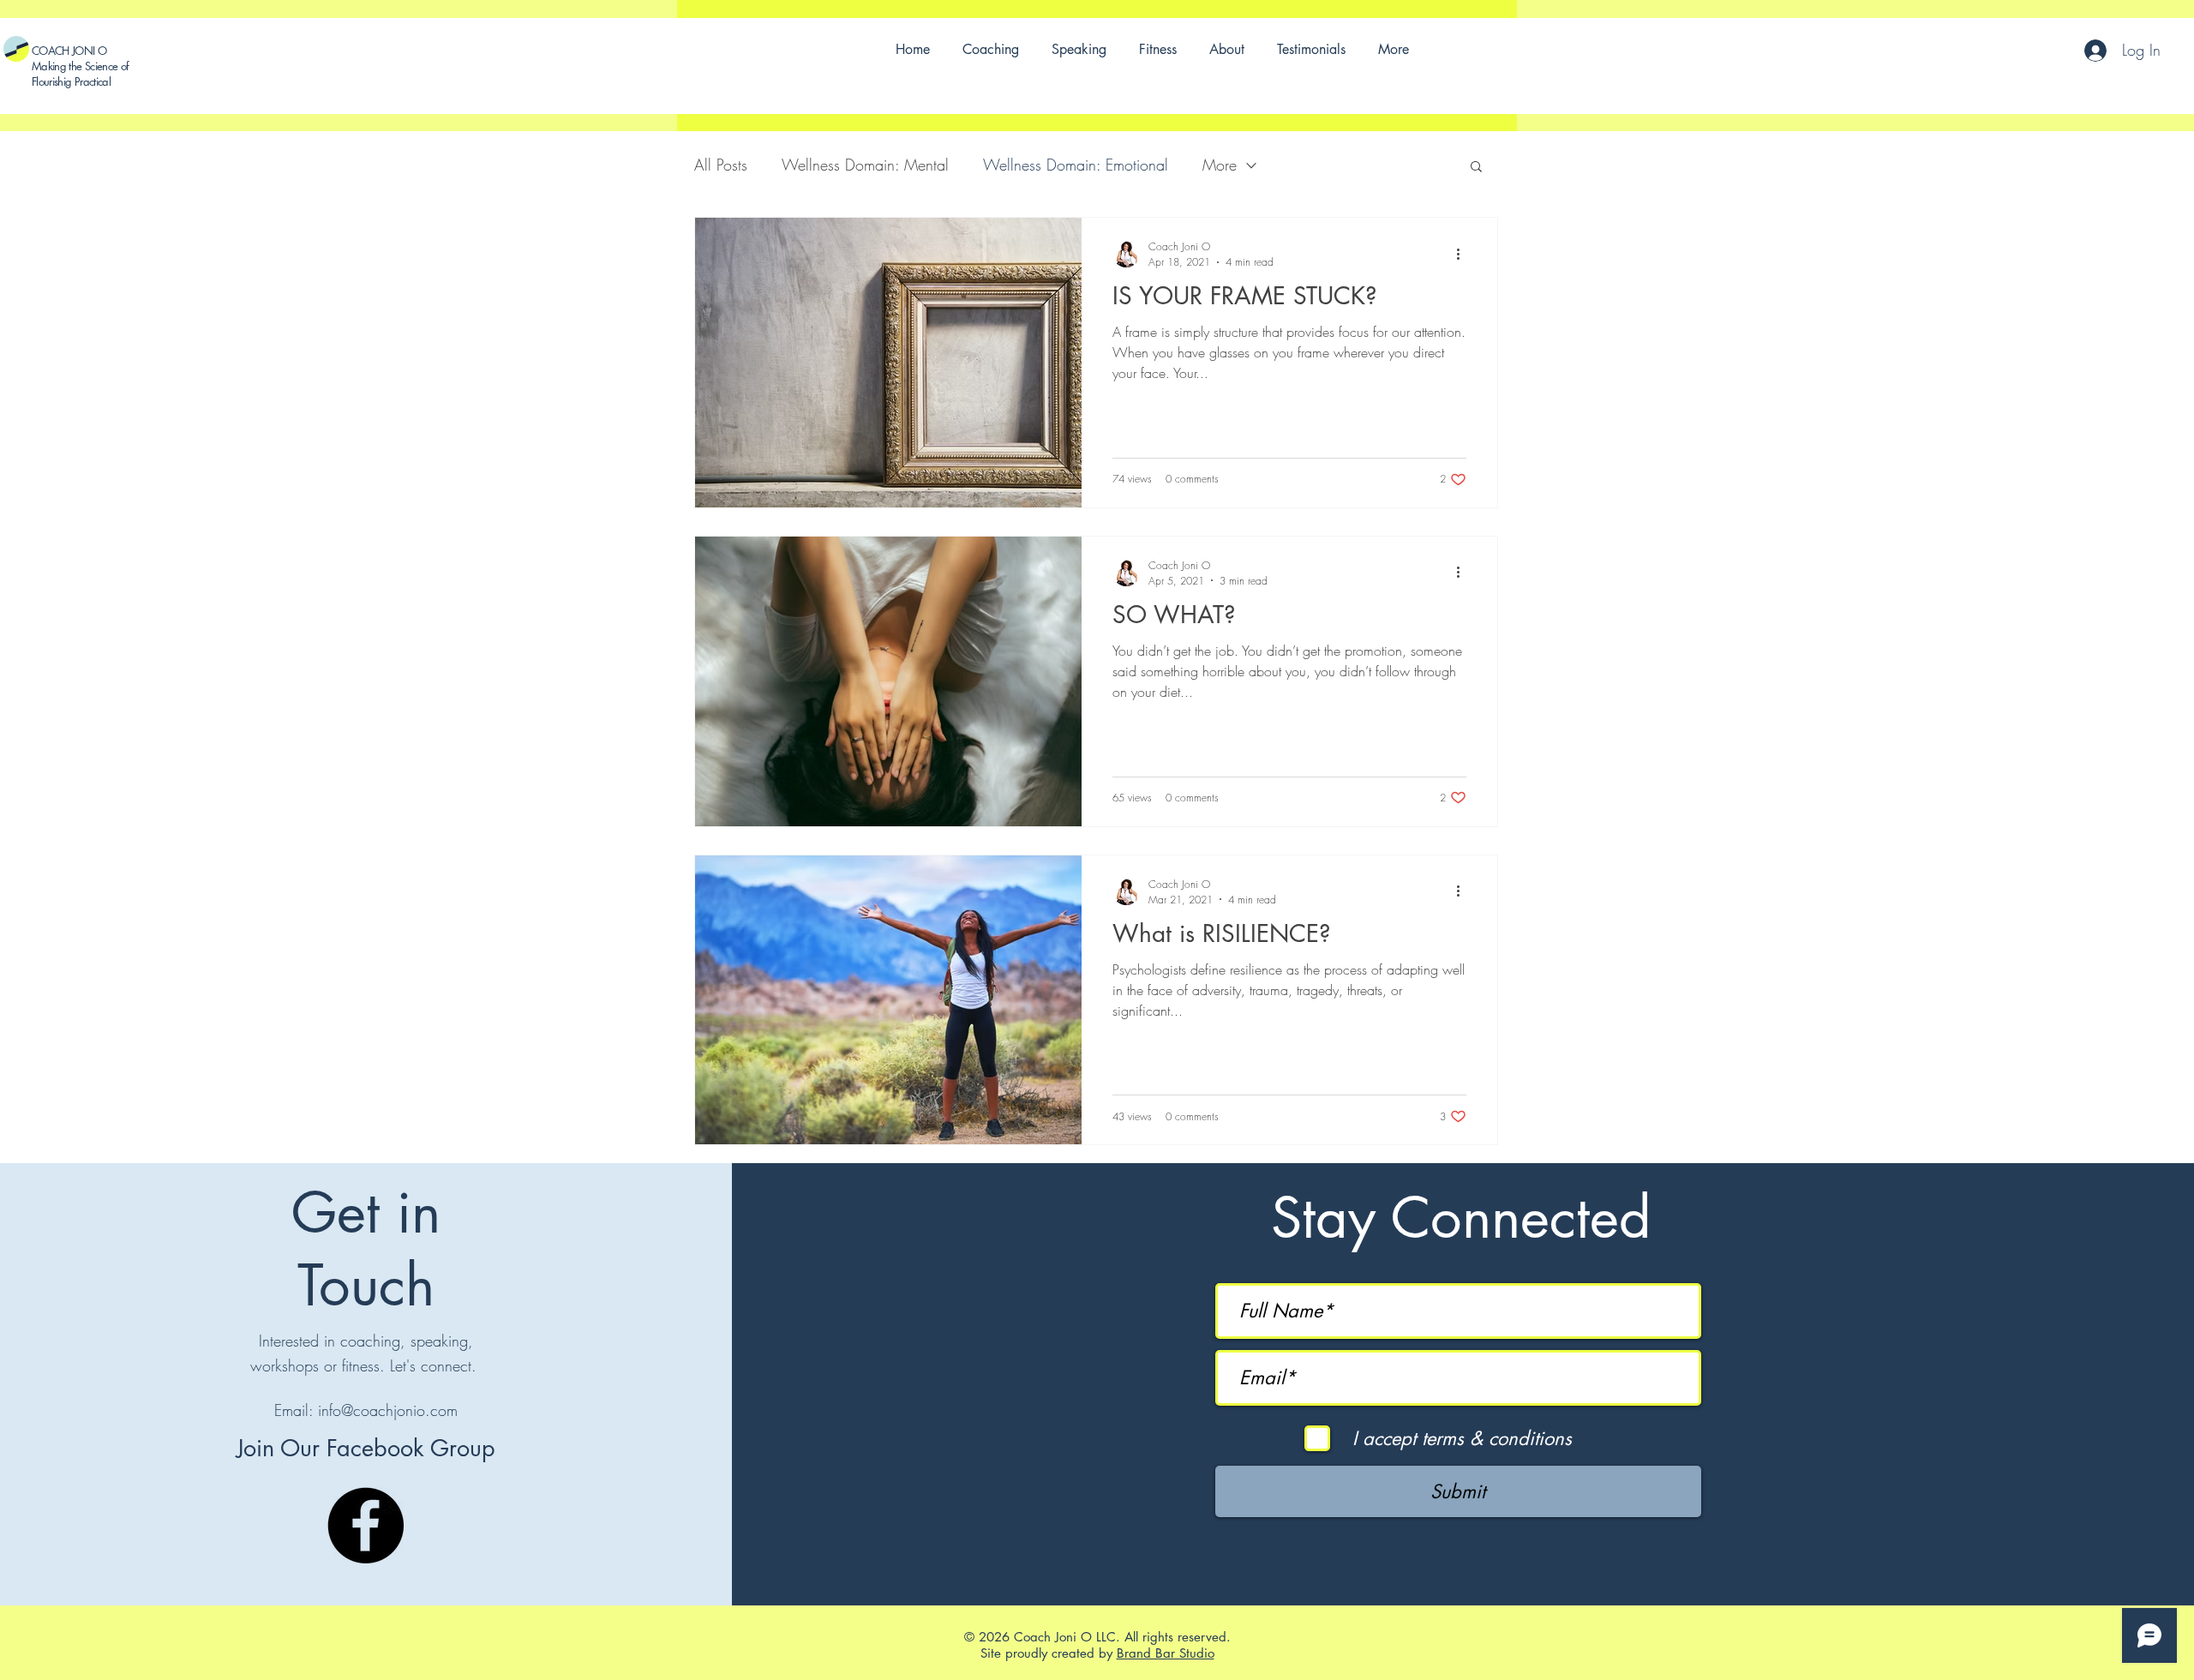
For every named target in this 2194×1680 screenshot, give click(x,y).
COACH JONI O (69, 51)
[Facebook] (366, 1525)
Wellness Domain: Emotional (1076, 165)
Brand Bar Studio (1166, 1653)
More (1220, 165)
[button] (1476, 168)
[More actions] (1464, 254)
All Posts (721, 165)
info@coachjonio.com (388, 1410)
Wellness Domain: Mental (865, 165)
